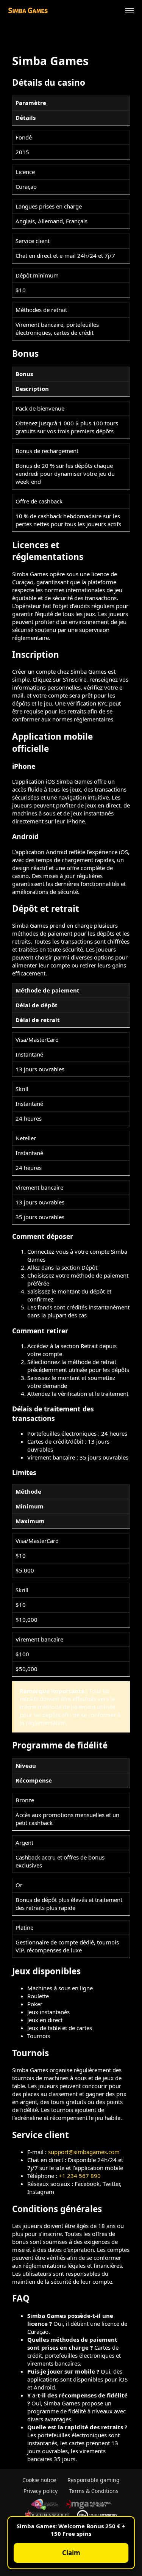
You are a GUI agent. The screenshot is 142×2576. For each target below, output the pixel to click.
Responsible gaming (94, 2480)
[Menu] (130, 11)
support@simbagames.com (84, 2152)
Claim (71, 2553)
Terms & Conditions (94, 2491)
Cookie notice (39, 2480)
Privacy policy (41, 2491)
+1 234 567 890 (80, 2176)
